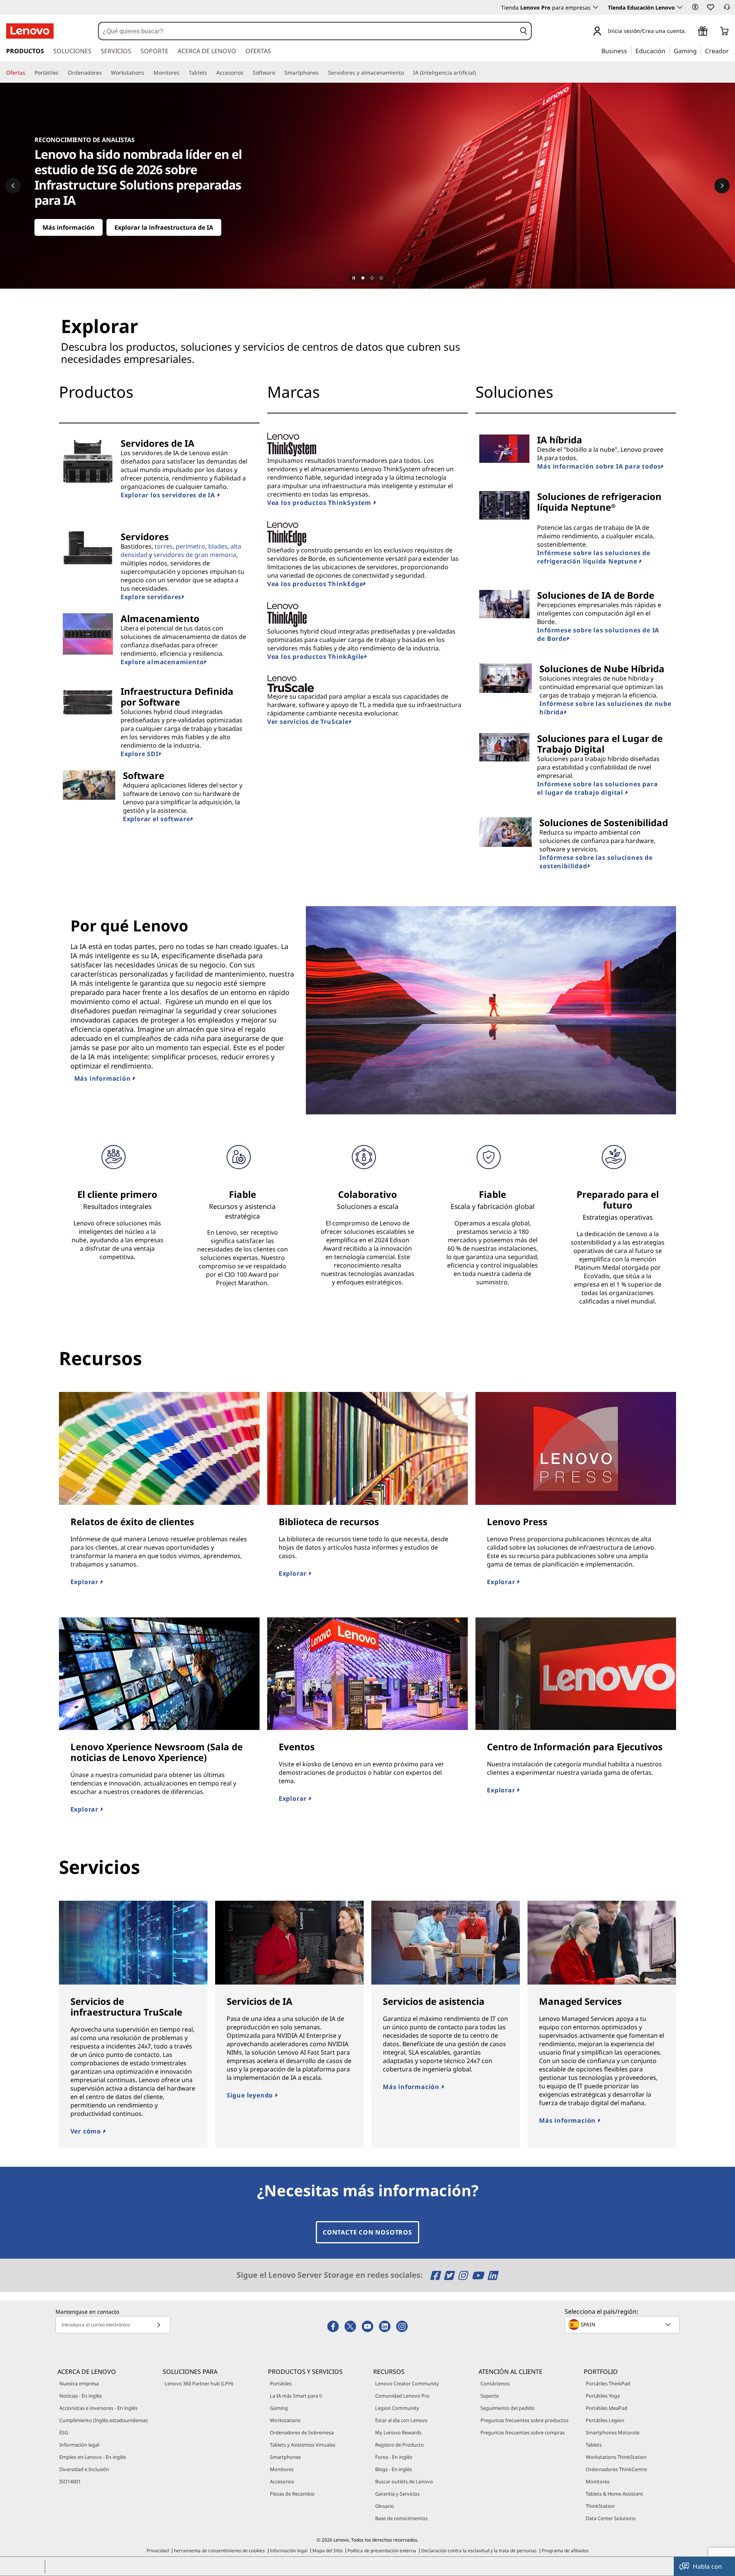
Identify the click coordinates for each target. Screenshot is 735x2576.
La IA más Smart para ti (296, 2396)
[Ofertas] (28, 73)
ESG (64, 2432)
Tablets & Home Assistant (614, 2494)
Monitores (282, 2469)
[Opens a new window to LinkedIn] (492, 2275)
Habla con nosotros (707, 2569)
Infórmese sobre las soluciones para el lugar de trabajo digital (597, 788)
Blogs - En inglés (394, 2469)
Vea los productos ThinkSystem (320, 503)
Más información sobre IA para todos (599, 466)
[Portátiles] (62, 73)
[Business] (629, 51)
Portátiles (281, 2383)
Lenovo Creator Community (407, 2383)
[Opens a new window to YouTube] (479, 2275)
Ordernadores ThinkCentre (616, 2469)
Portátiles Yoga (603, 2396)
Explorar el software (157, 819)
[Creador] (732, 51)
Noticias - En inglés (81, 2396)
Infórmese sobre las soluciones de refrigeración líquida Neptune (594, 557)
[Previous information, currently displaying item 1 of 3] (13, 186)
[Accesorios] (247, 73)
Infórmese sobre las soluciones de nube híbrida (605, 708)
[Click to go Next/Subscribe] (158, 2325)
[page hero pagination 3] (381, 278)
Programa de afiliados (565, 2551)
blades (218, 546)
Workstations (285, 2420)
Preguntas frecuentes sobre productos (524, 2420)
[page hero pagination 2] (372, 278)
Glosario (385, 2506)
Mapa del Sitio (327, 2551)
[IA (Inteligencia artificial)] (479, 73)
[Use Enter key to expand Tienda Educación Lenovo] (680, 7)
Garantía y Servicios (397, 2494)
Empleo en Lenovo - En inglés (93, 2457)
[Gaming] (699, 51)
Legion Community (397, 2408)
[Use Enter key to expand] (691, 32)
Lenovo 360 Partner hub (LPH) (199, 2383)
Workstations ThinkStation (616, 2457)
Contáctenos (495, 2383)
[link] (727, 9)
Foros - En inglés (394, 2457)
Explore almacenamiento (162, 662)
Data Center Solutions (611, 2518)
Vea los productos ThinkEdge (315, 584)
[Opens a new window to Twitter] (450, 2275)
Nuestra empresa (79, 2383)
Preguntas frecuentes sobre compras (523, 2432)
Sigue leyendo (251, 2095)
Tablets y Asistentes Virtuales (303, 2445)
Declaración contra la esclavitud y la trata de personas (479, 2551)
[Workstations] (147, 73)
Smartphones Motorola (612, 2432)
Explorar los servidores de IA (169, 495)
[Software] (278, 73)
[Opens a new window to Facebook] (436, 2275)
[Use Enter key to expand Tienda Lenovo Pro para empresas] (596, 7)
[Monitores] (183, 73)
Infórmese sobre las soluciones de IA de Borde (598, 634)
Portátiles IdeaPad (607, 2408)
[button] (695, 7)
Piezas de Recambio (292, 2494)
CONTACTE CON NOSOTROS (367, 2232)
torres (164, 546)
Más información (104, 1078)
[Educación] (668, 51)
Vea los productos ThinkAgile (316, 657)
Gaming (279, 2408)
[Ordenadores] (105, 73)
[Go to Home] (30, 31)
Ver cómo (87, 2131)
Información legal (79, 2445)
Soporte (490, 2396)
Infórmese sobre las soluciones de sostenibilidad (596, 862)
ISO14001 (70, 2481)
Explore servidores (151, 597)
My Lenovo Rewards (398, 2432)
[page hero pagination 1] (363, 278)
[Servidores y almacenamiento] (407, 73)
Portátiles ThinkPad (608, 2383)
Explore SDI (140, 754)
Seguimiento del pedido (508, 2408)
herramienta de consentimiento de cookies (219, 2551)
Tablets (594, 2445)
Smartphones (285, 2457)
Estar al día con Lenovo (401, 2420)
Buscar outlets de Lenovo (404, 2481)
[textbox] (623, 2324)
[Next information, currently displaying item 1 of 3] (722, 186)
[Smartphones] (322, 73)
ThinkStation (600, 2506)
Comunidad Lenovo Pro (402, 2396)
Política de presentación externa (382, 2551)
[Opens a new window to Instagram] (464, 2275)
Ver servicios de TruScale (308, 722)
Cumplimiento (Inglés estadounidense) (104, 2420)
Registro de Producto (399, 2445)
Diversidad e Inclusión (84, 2469)
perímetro (190, 546)
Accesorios (282, 2481)
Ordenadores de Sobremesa (302, 2432)
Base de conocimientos (401, 2518)
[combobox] (307, 31)
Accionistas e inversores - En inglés (98, 2408)
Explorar (85, 1582)
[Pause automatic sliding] (354, 278)
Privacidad (158, 2551)
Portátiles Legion (605, 2420)
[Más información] (367, 186)
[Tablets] (210, 73)
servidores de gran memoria (195, 555)
